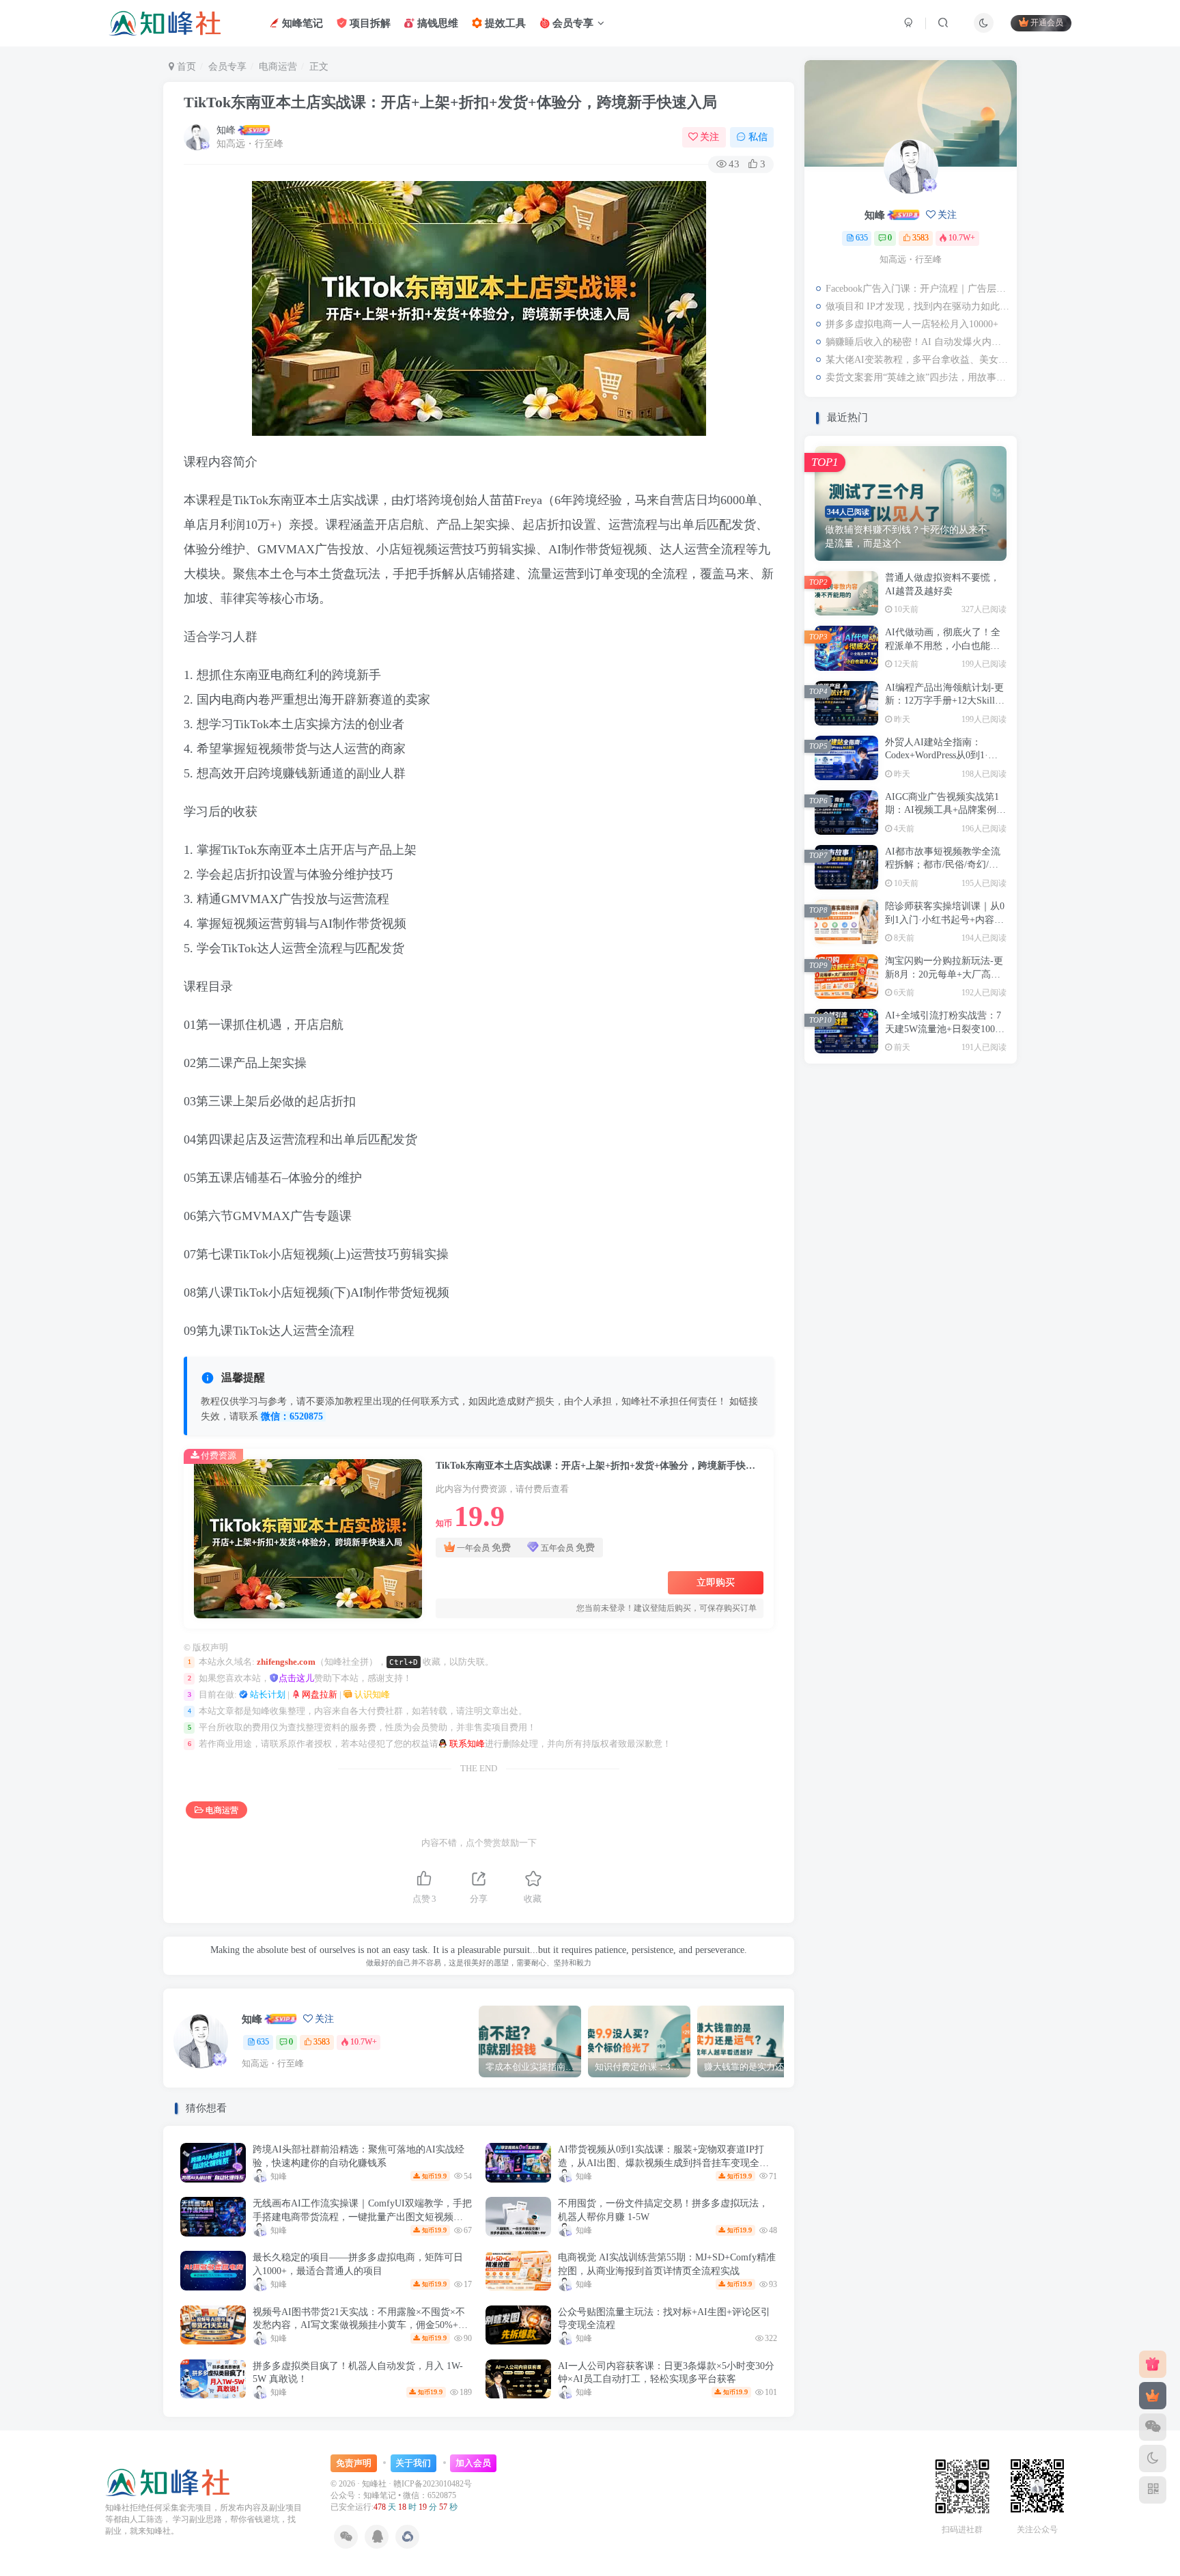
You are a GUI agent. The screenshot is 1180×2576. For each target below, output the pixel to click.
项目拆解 (369, 23)
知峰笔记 (301, 23)
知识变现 (847, 1328)
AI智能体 (974, 1466)
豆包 (847, 1270)
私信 (758, 137)
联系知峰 (466, 1744)
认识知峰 (371, 1695)
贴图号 (973, 1250)
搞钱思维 (436, 23)
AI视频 (846, 1466)
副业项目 (847, 1426)
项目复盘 (974, 1231)
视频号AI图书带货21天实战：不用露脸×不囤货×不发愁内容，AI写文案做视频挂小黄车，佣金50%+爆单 (360, 2325)
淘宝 (910, 1348)
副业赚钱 (910, 1426)
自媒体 (910, 1289)
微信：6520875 (292, 1416)
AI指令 (846, 1485)
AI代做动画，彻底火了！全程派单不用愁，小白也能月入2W (943, 755)
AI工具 (910, 1485)
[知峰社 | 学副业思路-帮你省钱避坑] (168, 2481)
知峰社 (374, 2484)
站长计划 (267, 1695)
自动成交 (974, 1289)
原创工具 (910, 1407)
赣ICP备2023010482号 (433, 2484)
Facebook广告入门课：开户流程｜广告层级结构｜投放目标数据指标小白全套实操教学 (918, 289)
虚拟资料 (974, 1270)
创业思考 (974, 1426)
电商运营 (278, 67)
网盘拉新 (319, 1695)
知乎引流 (910, 1328)
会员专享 (572, 23)
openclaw (974, 1446)
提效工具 (504, 23)
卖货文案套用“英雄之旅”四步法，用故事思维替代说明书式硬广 (918, 377)
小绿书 (846, 1387)
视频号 (910, 1270)
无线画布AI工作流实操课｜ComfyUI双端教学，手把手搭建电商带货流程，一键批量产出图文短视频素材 (362, 2217)
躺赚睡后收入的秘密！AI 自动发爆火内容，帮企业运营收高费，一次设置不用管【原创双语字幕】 (918, 342)
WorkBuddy (910, 1446)
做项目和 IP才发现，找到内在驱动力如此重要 (918, 306)
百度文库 (974, 1328)
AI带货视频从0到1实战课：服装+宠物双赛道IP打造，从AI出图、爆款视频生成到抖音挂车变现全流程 (663, 2163)
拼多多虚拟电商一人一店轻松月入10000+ (912, 324)
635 (263, 2042)
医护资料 (974, 1407)
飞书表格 (847, 1231)
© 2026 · (346, 2484)
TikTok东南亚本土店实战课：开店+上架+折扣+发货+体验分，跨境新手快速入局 (450, 102)
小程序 (973, 1387)
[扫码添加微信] (1153, 2427)
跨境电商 (910, 1250)
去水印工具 (846, 1407)
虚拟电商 (847, 1289)
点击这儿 (296, 1678)
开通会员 (1047, 23)
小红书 (910, 1387)
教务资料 (847, 1368)
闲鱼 (847, 1250)
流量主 (973, 1348)
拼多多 (973, 1368)
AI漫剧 (910, 1466)
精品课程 (910, 1309)
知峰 (226, 130)
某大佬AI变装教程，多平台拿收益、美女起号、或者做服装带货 (918, 360)
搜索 (975, 476)
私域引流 (974, 1309)
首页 (185, 67)
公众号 (846, 1446)
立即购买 (716, 1582)
